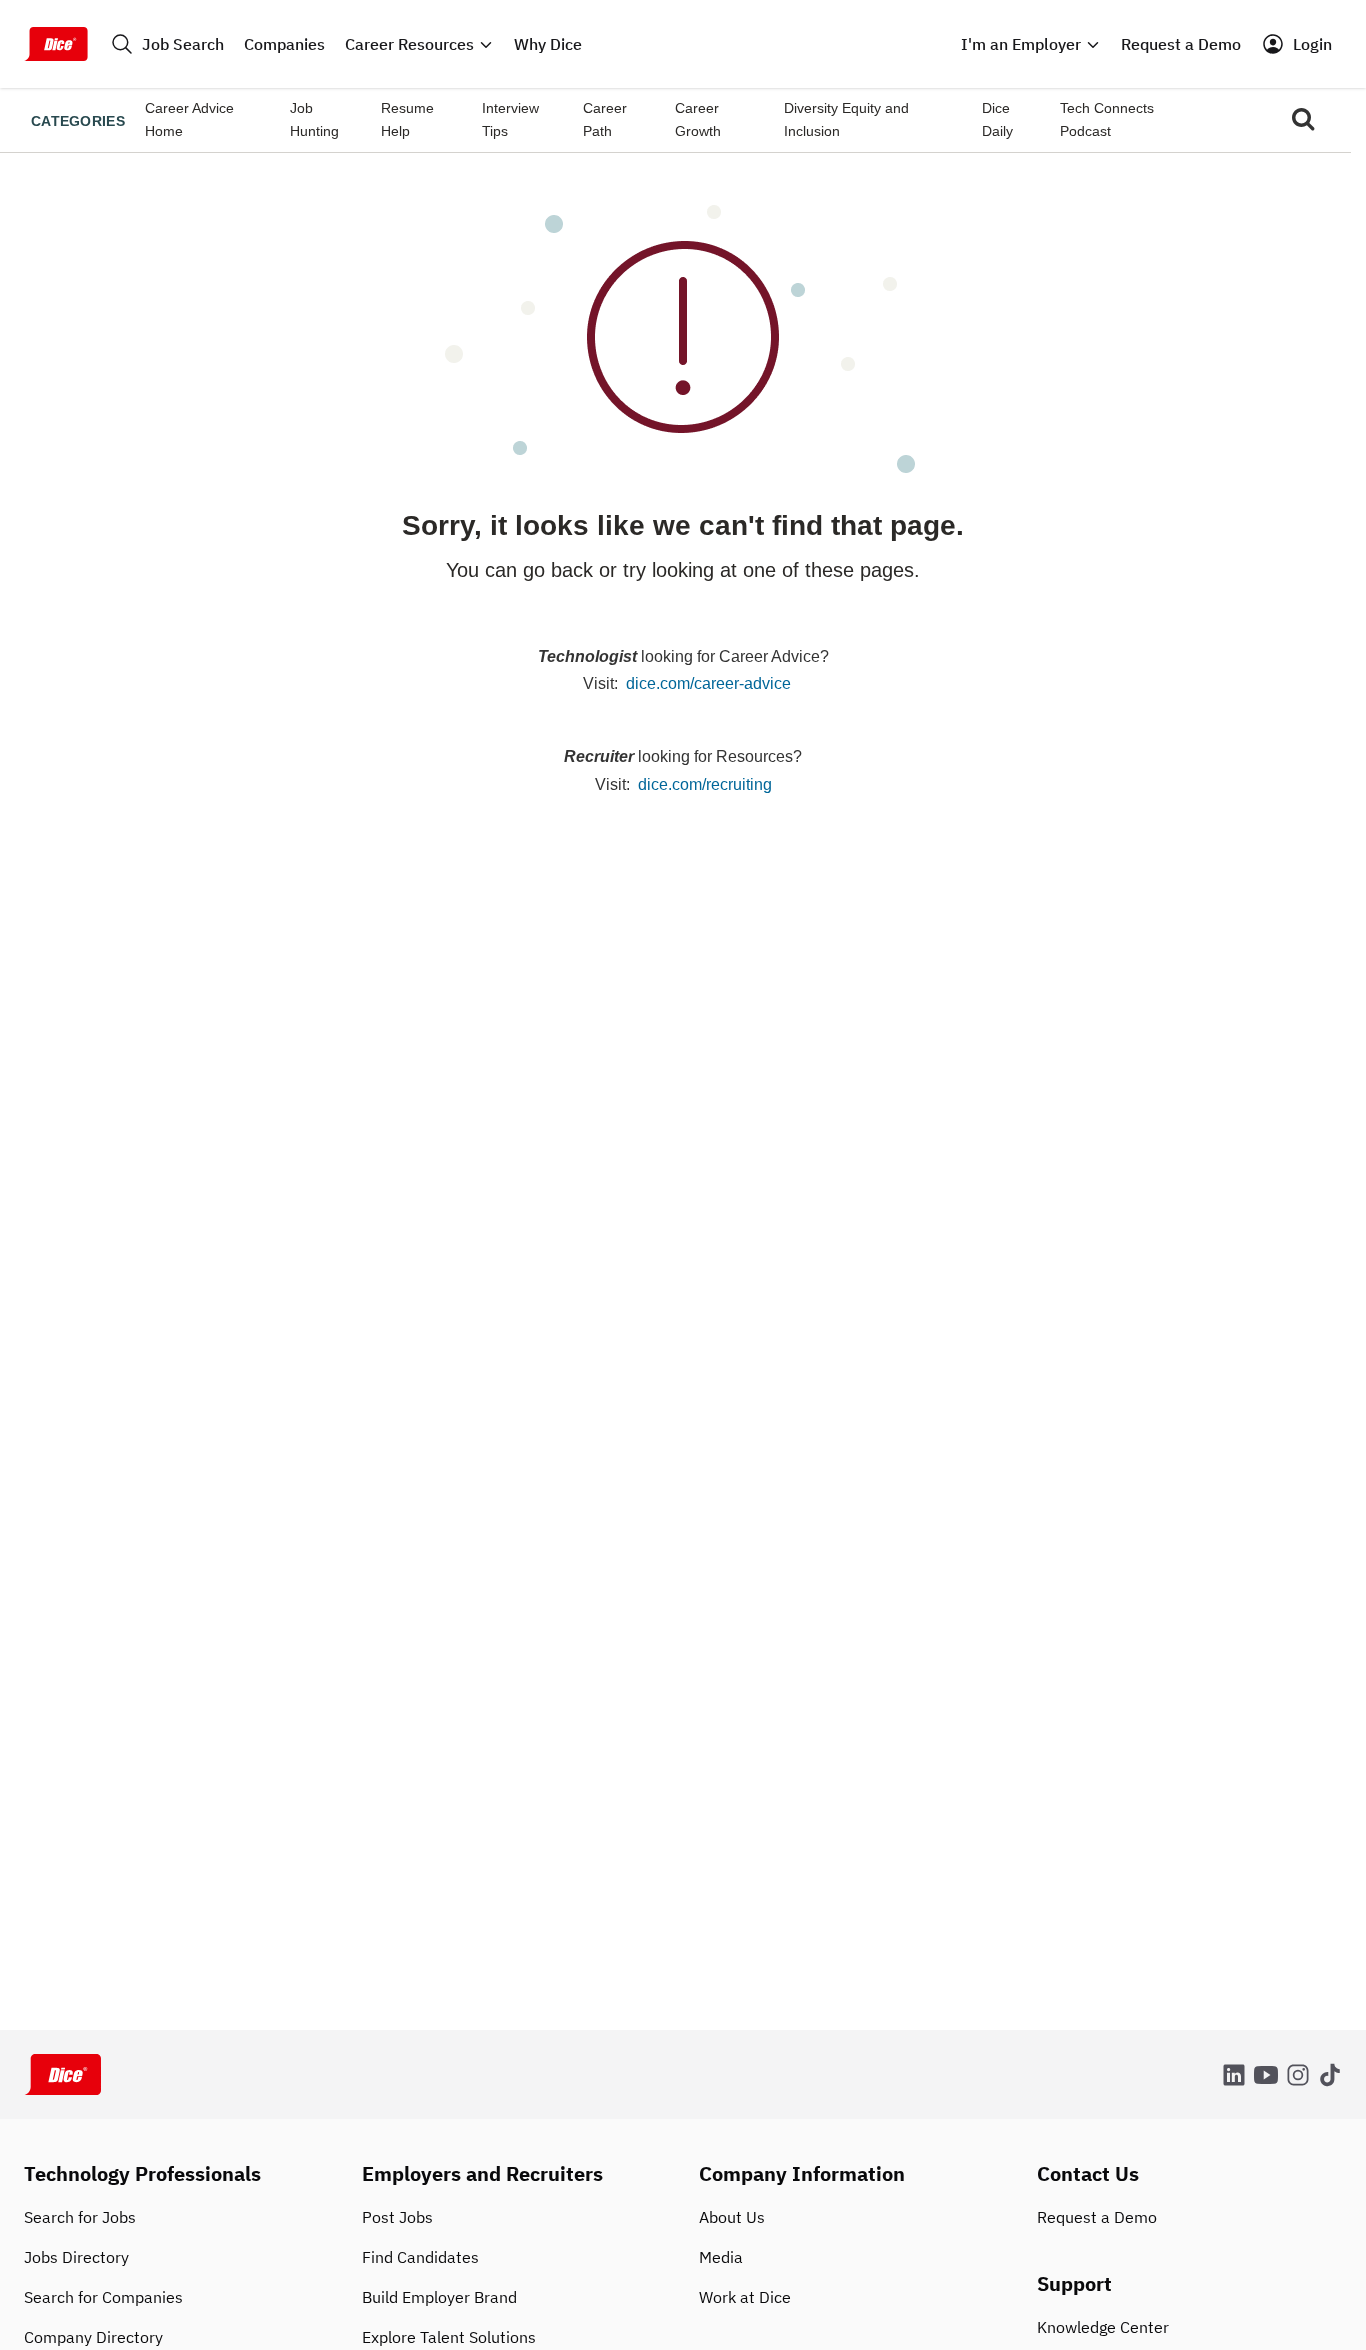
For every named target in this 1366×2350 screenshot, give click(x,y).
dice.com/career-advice (708, 683)
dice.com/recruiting (705, 784)
